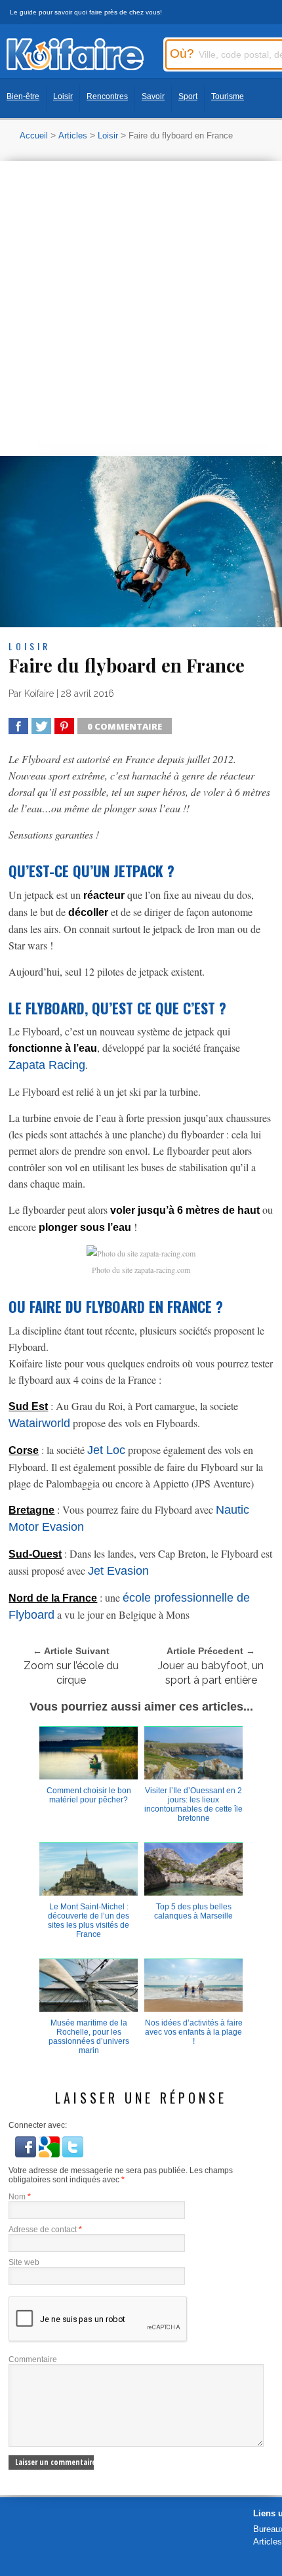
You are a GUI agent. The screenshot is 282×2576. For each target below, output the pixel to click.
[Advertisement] (141, 308)
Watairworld (39, 1423)
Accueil (34, 135)
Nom (20, 2197)
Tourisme (228, 96)
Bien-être (23, 96)
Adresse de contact (45, 2230)
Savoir (153, 96)
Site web (24, 2262)
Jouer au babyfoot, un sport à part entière (211, 1673)
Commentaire (33, 2359)
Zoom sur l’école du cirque (71, 1673)
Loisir (63, 96)
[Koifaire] (75, 67)
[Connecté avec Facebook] (27, 2154)
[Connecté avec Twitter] (73, 2154)
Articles (73, 135)
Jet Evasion (118, 1571)
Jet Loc (106, 1450)
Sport (188, 96)
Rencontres (107, 96)
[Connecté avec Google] (50, 2154)
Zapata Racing (47, 1065)
